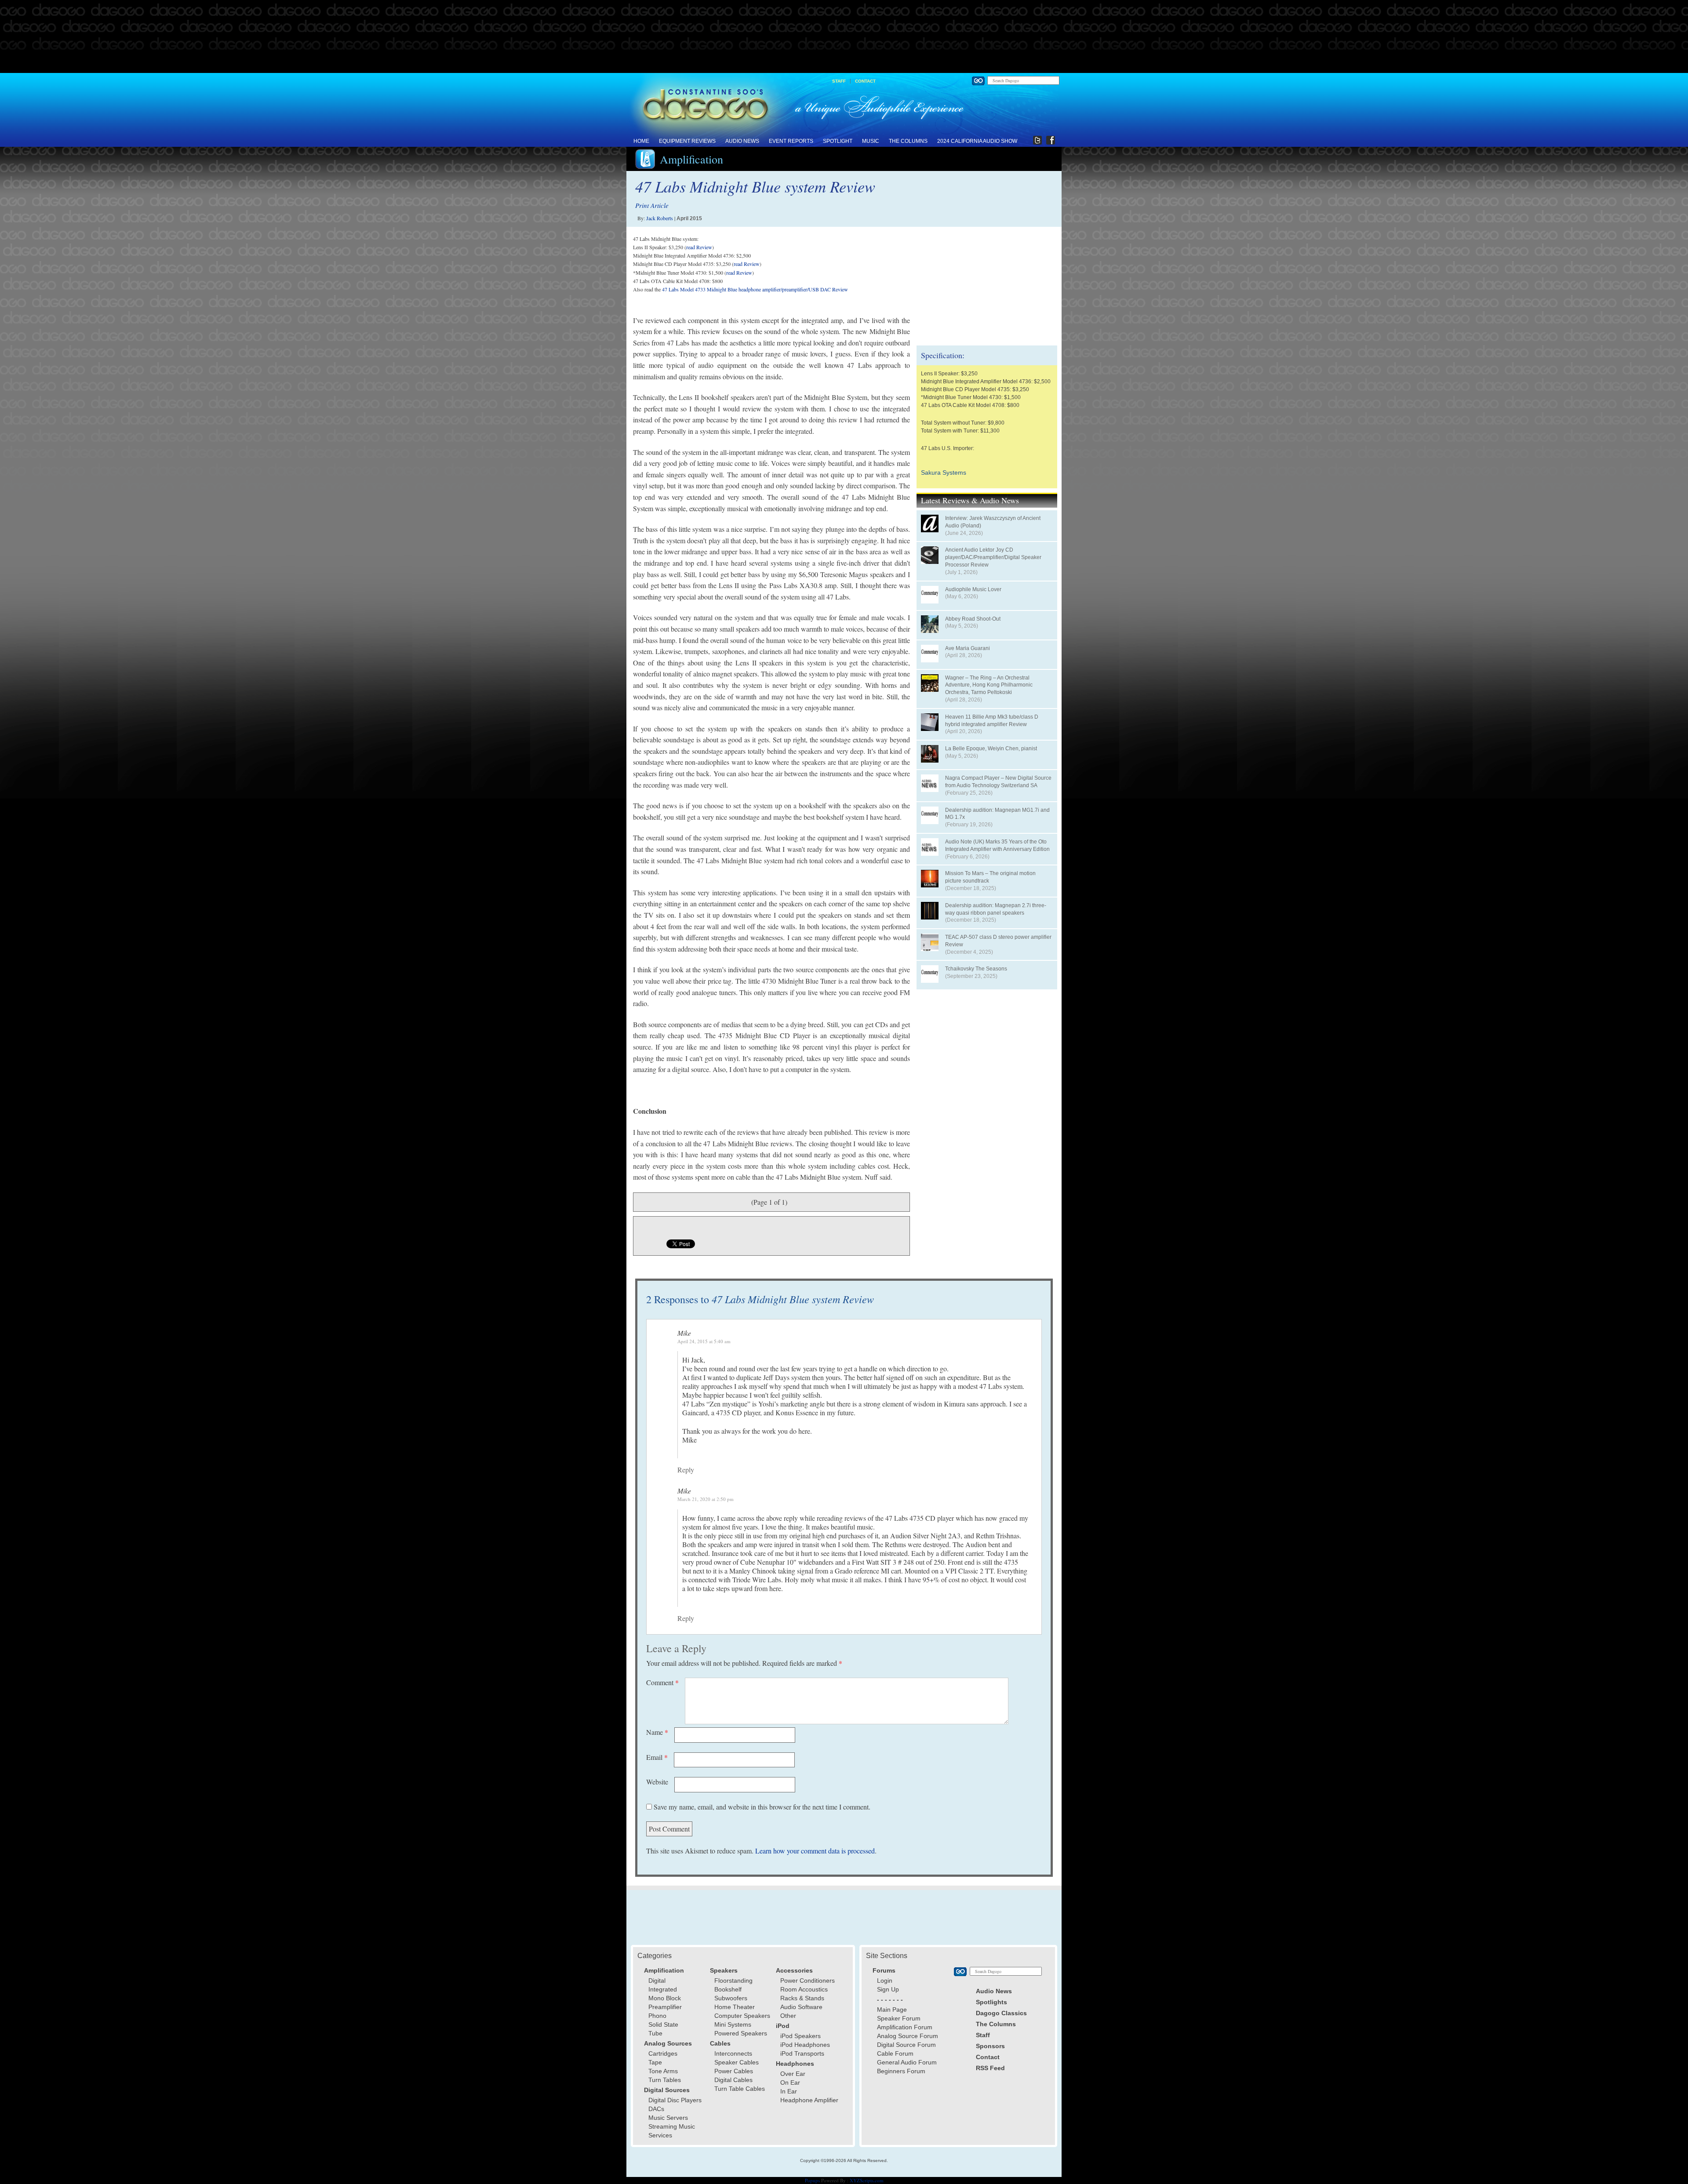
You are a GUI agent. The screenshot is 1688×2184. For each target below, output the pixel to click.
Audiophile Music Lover (973, 589)
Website (657, 1782)
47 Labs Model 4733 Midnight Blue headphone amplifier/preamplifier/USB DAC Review (755, 289)
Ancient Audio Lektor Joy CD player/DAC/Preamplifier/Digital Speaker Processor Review (993, 557)
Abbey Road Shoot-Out (973, 619)
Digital (657, 1980)
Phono (657, 2016)
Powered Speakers (741, 2033)
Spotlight (838, 141)
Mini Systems (733, 2024)
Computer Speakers (742, 2016)
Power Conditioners (808, 1980)
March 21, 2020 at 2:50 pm (706, 1499)
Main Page (892, 2010)
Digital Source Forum (906, 2045)
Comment (662, 1682)
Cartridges (663, 2053)
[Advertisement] (844, 37)
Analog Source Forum (908, 2036)
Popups (812, 2180)
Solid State (663, 2024)
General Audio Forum (907, 2062)
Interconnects (733, 2053)
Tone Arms (663, 2071)
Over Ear (793, 2074)
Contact (865, 81)
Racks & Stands (802, 1998)
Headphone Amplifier (809, 2100)
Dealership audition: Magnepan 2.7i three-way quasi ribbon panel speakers (996, 909)
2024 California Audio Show (977, 141)
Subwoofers (731, 1998)
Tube (655, 2033)
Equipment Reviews (687, 141)
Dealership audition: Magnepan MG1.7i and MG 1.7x (997, 814)
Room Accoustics (804, 1989)
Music (871, 141)
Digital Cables (733, 2080)
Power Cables (734, 2071)
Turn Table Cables (740, 2089)
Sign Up (888, 1989)
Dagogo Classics (1001, 2013)
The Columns (908, 141)
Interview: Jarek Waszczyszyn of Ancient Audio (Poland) (993, 522)
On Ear (790, 2082)
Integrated (663, 1989)
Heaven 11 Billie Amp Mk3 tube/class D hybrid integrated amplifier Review (992, 721)
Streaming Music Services (672, 2131)
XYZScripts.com (867, 2180)
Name (657, 1732)
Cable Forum (895, 2053)
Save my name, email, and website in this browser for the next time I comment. (762, 1807)
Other (788, 2016)
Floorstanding (733, 1980)
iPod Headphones (805, 2045)
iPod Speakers (800, 2036)
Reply (686, 1470)
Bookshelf (728, 1989)
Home (641, 141)
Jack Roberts (660, 218)
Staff (839, 81)
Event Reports (791, 141)
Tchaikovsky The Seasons (976, 969)
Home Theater (735, 2007)
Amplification (691, 159)
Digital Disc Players (675, 2100)
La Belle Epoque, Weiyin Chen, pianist (991, 749)
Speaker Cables (737, 2062)
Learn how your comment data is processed (815, 1851)
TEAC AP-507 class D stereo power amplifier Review (998, 941)
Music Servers (668, 2118)
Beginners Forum (901, 2071)
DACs (656, 2109)
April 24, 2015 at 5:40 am (704, 1341)
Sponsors (990, 2046)
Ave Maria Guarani (968, 648)
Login (885, 1980)
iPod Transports (802, 2053)
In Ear (789, 2091)
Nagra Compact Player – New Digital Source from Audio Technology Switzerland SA (998, 782)
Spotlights (991, 2002)
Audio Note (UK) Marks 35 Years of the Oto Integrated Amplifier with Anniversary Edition (997, 845)
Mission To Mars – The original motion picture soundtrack (990, 877)
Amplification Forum (905, 2027)
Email (657, 1757)
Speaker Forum (899, 2018)
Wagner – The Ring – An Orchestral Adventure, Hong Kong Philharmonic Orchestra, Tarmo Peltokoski (989, 685)
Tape (655, 2062)
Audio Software (801, 2007)
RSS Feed (990, 2068)
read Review (699, 247)
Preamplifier (665, 2007)
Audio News (742, 141)
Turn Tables (665, 2080)
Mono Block (665, 1998)
